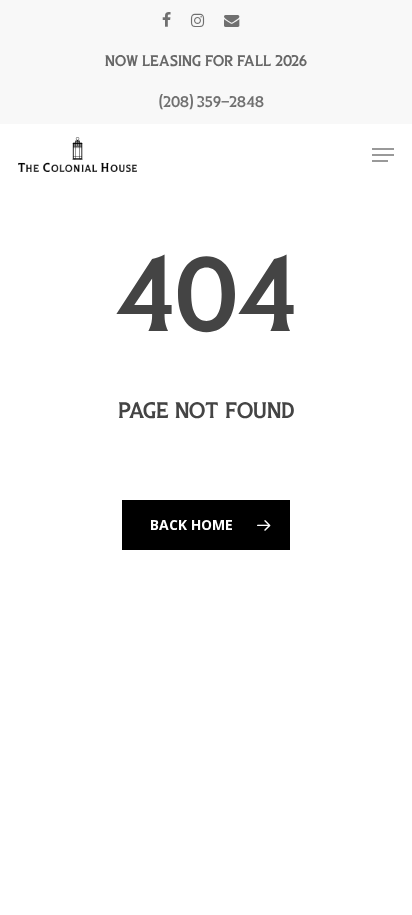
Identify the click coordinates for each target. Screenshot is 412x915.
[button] (383, 155)
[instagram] (197, 20)
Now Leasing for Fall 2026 (206, 61)
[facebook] (166, 20)
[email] (232, 20)
